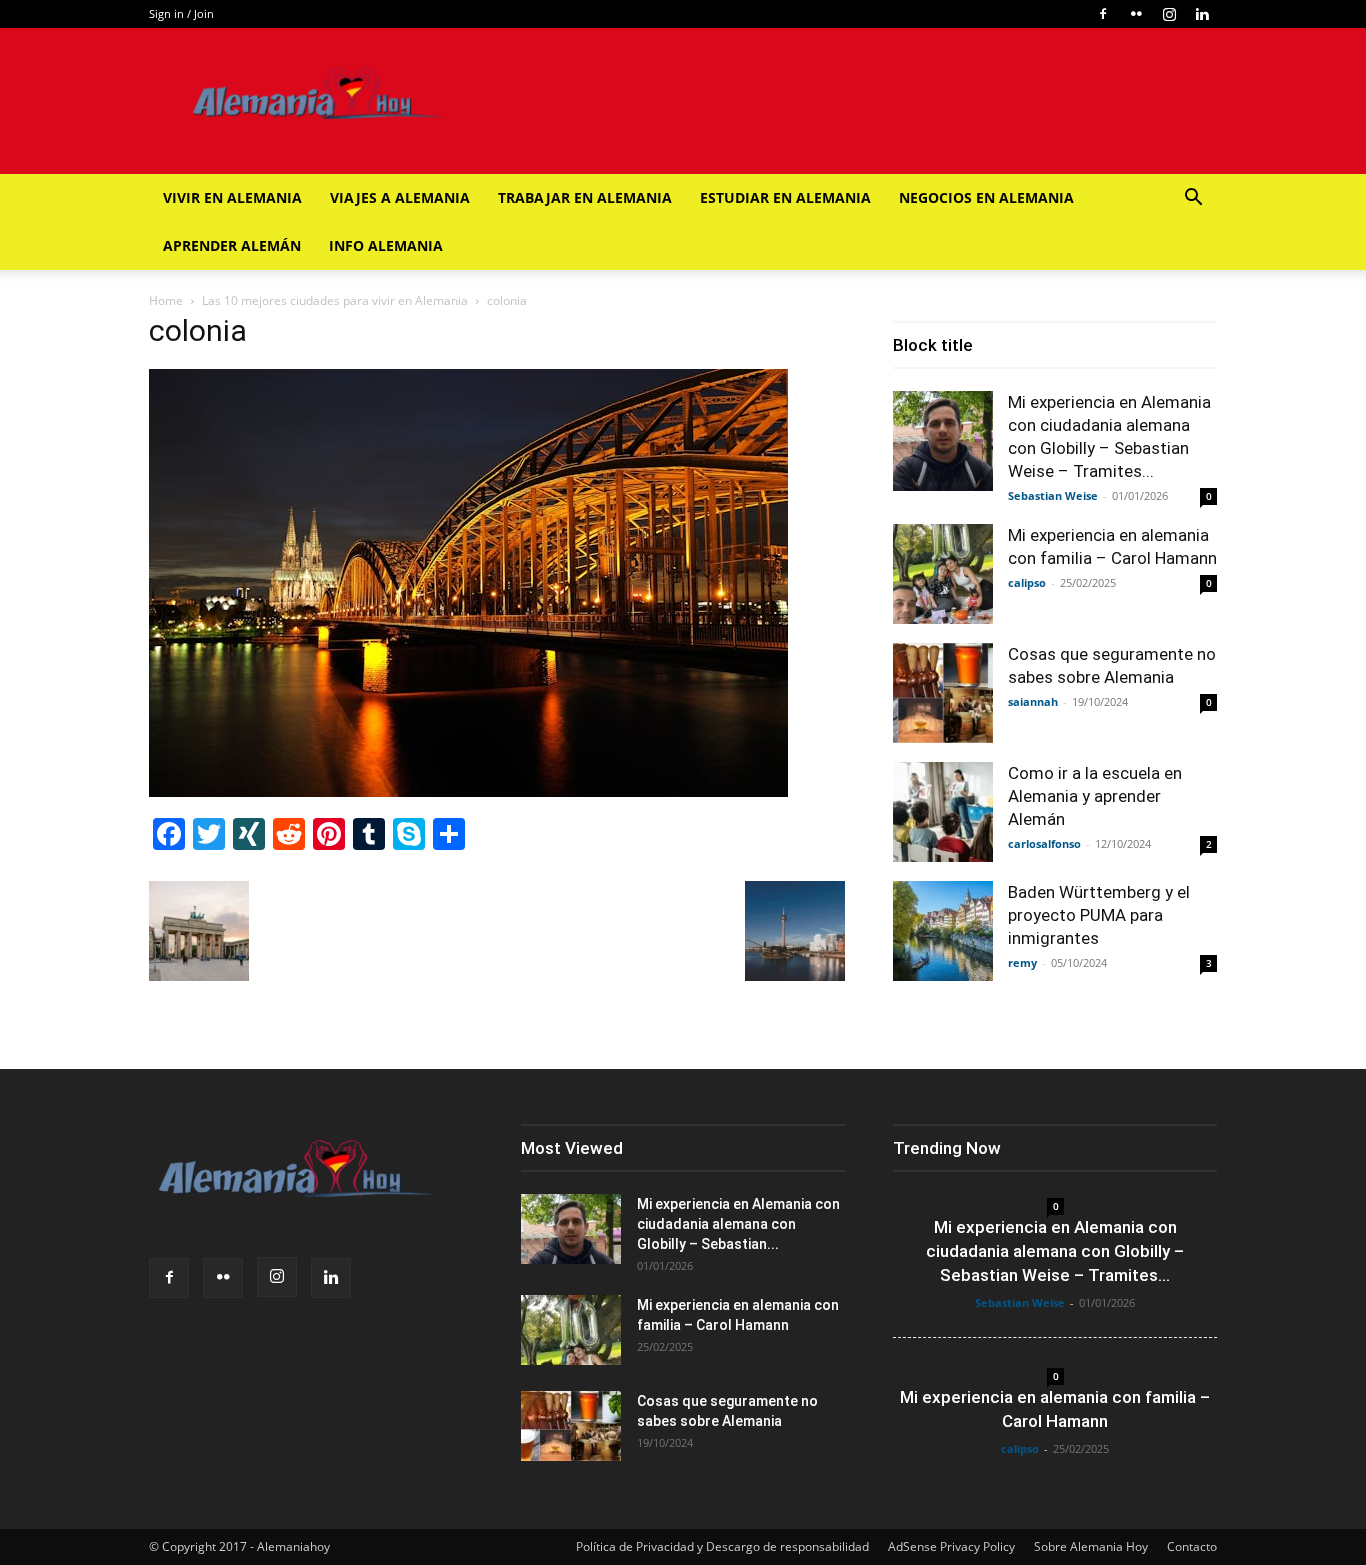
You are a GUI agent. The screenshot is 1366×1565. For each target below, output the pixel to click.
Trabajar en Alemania (585, 197)
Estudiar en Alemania (785, 197)
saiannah (1033, 701)
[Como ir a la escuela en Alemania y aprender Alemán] (943, 812)
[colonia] (468, 791)
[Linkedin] (1202, 14)
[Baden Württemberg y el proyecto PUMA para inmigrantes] (943, 931)
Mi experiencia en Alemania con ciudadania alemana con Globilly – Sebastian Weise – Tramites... (1055, 1251)
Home (166, 300)
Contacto (1192, 1546)
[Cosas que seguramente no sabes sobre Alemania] (943, 693)
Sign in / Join (181, 13)
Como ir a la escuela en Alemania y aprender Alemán (1095, 796)
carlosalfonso (1044, 843)
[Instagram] (1169, 14)
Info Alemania (386, 245)
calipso (1027, 582)
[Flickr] (1136, 14)
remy (1022, 962)
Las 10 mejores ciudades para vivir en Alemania (335, 300)
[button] (1193, 199)
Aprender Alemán (232, 245)
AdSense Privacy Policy (951, 1546)
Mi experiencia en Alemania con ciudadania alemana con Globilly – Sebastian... (738, 1224)
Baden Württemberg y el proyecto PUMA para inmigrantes (1099, 915)
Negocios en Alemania (986, 197)
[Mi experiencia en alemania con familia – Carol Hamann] (943, 574)
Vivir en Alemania (232, 197)
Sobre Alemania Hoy (1091, 1546)
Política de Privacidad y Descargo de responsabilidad (722, 1546)
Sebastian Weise (1053, 495)
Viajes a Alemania (400, 197)
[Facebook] (1103, 14)
